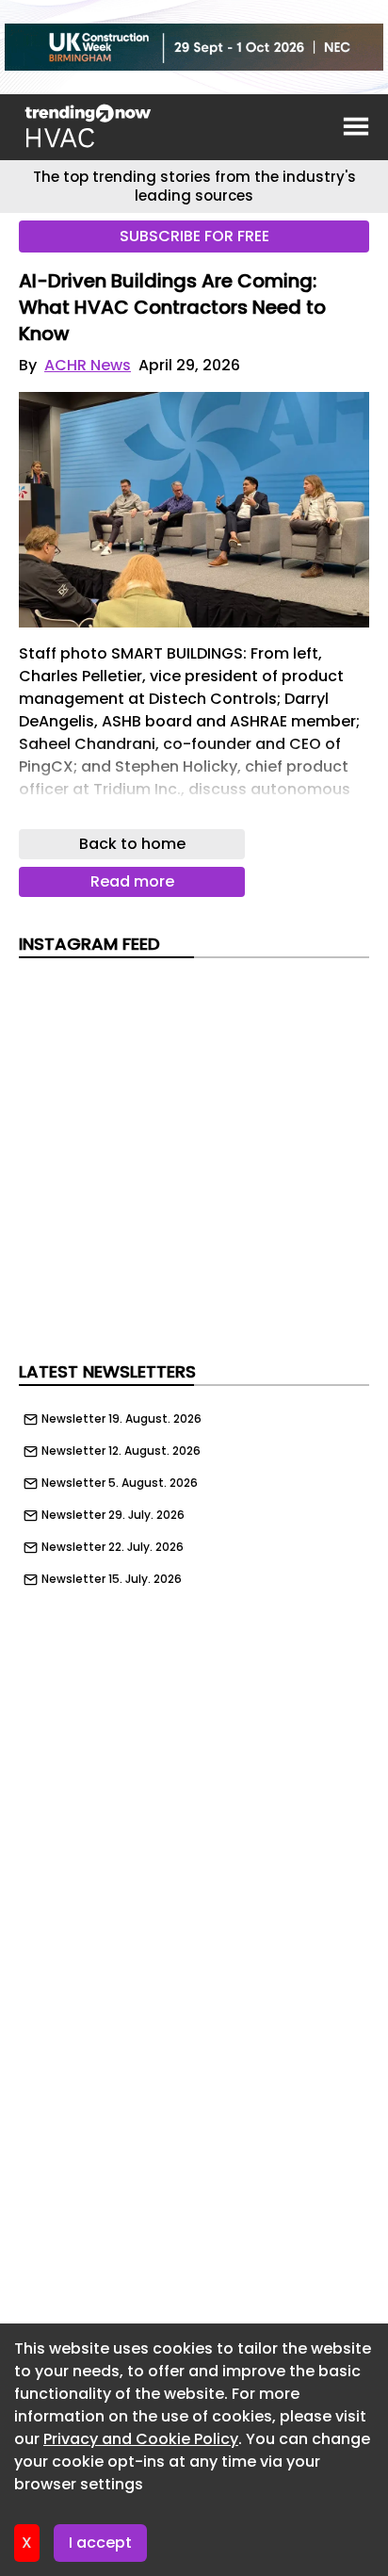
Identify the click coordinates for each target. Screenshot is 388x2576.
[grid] (194, 1494)
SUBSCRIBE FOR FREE (194, 236)
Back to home (132, 844)
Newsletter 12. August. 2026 (121, 1451)
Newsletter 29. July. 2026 (113, 1515)
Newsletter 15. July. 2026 (112, 1579)
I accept (100, 2543)
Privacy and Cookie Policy (141, 2439)
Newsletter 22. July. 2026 (113, 1547)
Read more (132, 881)
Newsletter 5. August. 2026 (120, 1483)
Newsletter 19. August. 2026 (121, 1419)
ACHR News (88, 365)
